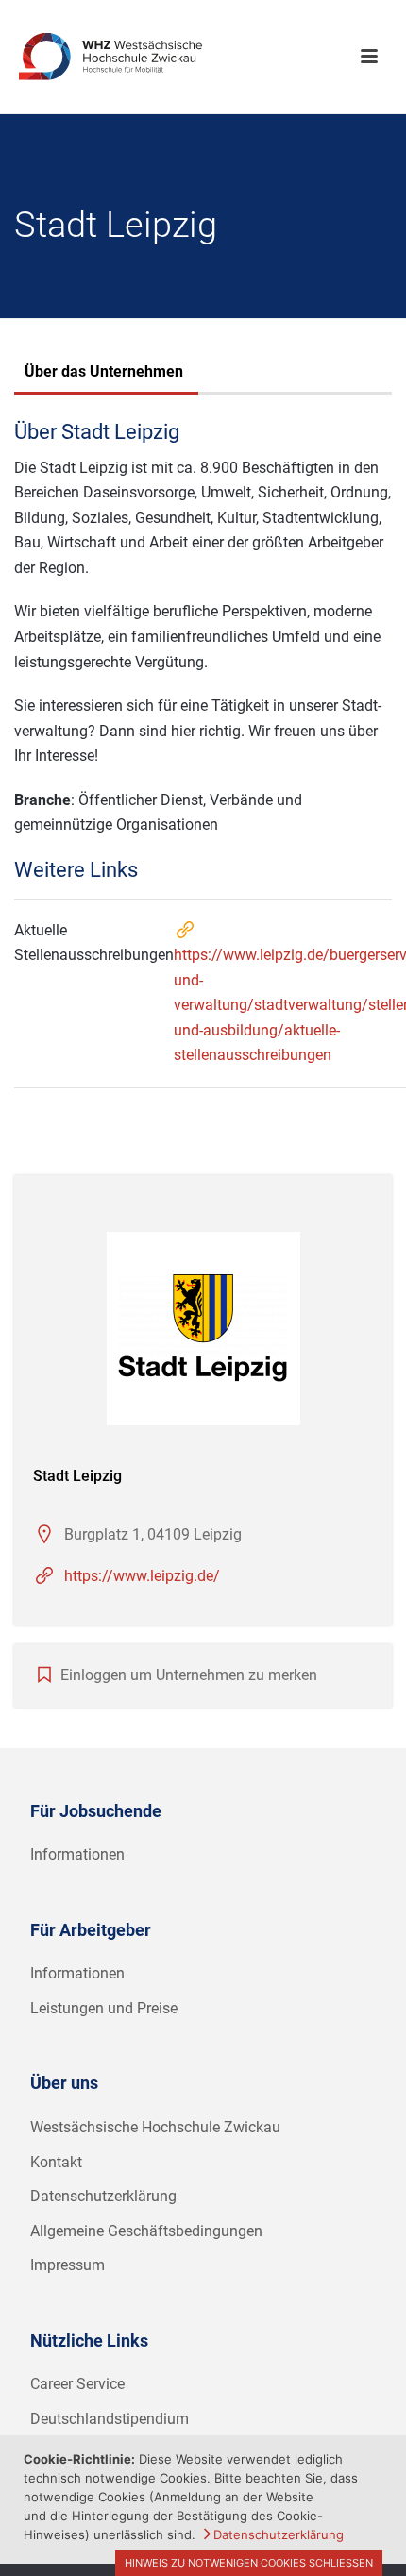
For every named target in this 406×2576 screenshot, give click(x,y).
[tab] (104, 374)
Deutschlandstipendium (110, 2419)
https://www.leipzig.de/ (142, 1576)
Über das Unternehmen (104, 371)
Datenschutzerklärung (103, 2196)
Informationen (77, 1854)
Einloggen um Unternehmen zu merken (189, 1675)
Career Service (77, 2384)
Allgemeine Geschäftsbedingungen (146, 2231)
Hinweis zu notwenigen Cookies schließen (249, 2563)
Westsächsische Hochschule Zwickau (155, 2127)
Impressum (68, 2265)
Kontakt (56, 2162)
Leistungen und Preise (104, 2008)
